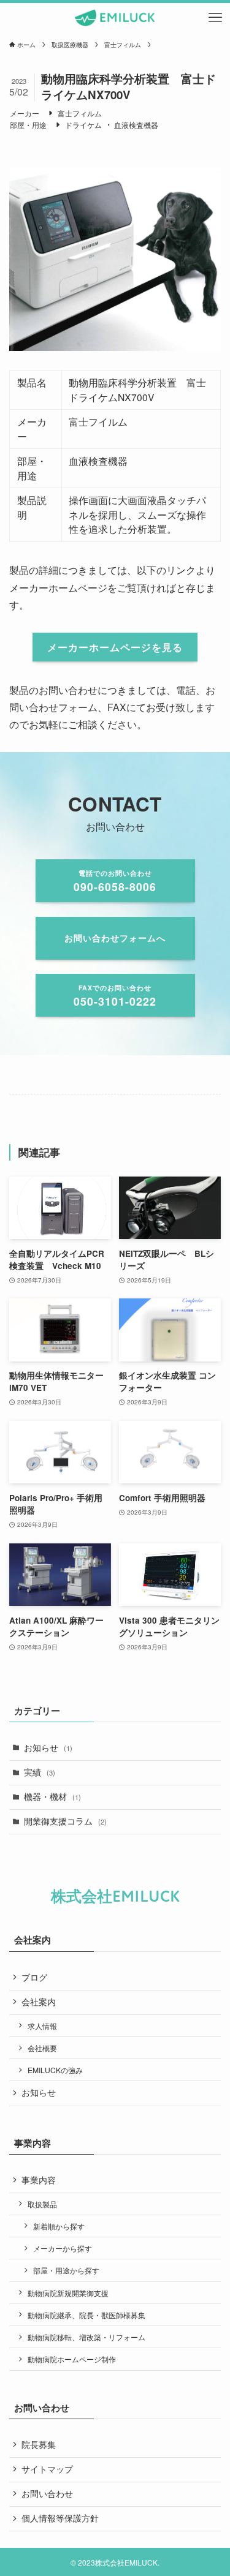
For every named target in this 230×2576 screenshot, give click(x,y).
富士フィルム (80, 113)
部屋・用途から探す (66, 2270)
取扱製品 (42, 2204)
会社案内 (39, 2002)
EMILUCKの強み (55, 2070)
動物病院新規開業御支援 (68, 2293)
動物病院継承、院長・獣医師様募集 (86, 2315)
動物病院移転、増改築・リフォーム (86, 2337)
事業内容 (39, 2180)
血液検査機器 (136, 125)
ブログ (34, 1977)
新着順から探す (59, 2226)
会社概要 (42, 2048)
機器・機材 (52, 1797)
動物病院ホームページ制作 (72, 2359)
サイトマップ (47, 2469)
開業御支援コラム (65, 1821)
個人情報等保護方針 (60, 2518)
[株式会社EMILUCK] (115, 18)
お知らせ (48, 1748)
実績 (40, 1772)
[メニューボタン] (215, 18)
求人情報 (42, 2026)
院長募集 (39, 2445)
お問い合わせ (47, 2494)
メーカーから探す (63, 2248)
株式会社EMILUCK (115, 1897)
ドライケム (83, 125)
